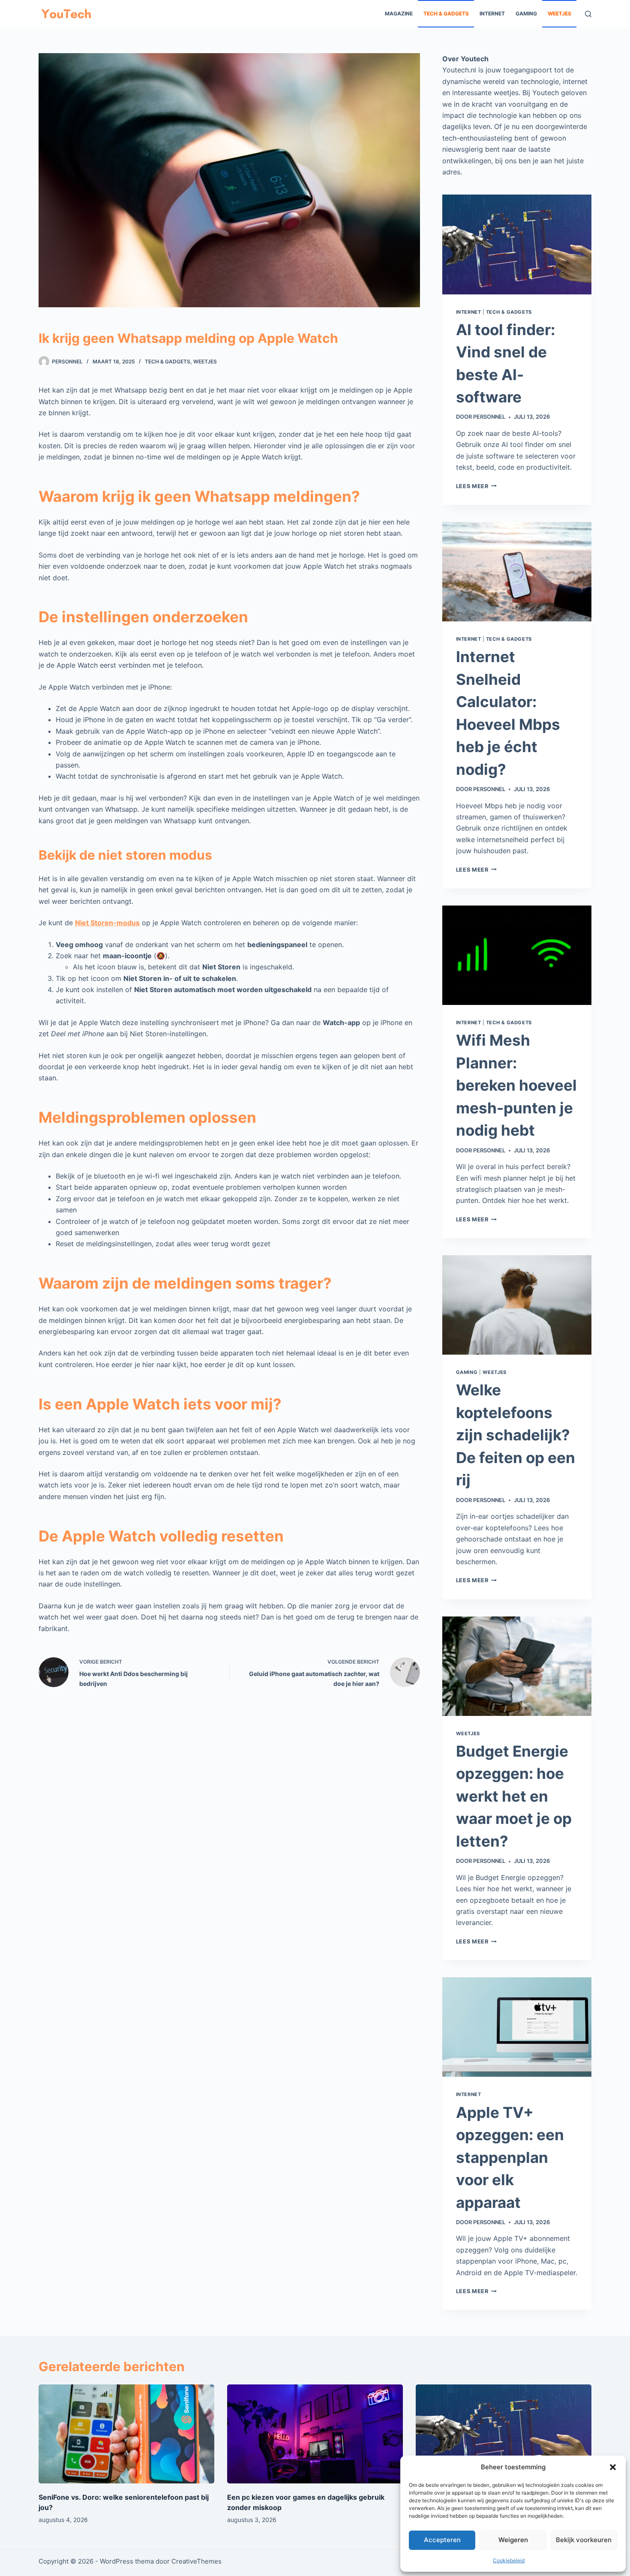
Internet (492, 13)
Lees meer (476, 486)
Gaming (526, 13)
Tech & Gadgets (446, 13)
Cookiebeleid (509, 2560)
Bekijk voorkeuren (584, 2540)
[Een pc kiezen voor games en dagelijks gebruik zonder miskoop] (315, 2434)
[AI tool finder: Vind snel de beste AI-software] (504, 2434)
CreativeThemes (196, 2561)
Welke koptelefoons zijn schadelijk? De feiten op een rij (516, 1435)
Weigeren (513, 2540)
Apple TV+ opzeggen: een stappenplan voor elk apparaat (510, 2157)
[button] (613, 2467)
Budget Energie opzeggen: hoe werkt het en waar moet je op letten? (514, 1796)
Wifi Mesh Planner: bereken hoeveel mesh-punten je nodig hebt (516, 1085)
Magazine (399, 13)
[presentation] (517, 244)
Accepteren (442, 2540)
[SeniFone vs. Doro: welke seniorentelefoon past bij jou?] (126, 2434)
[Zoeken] (588, 14)
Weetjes (559, 13)
